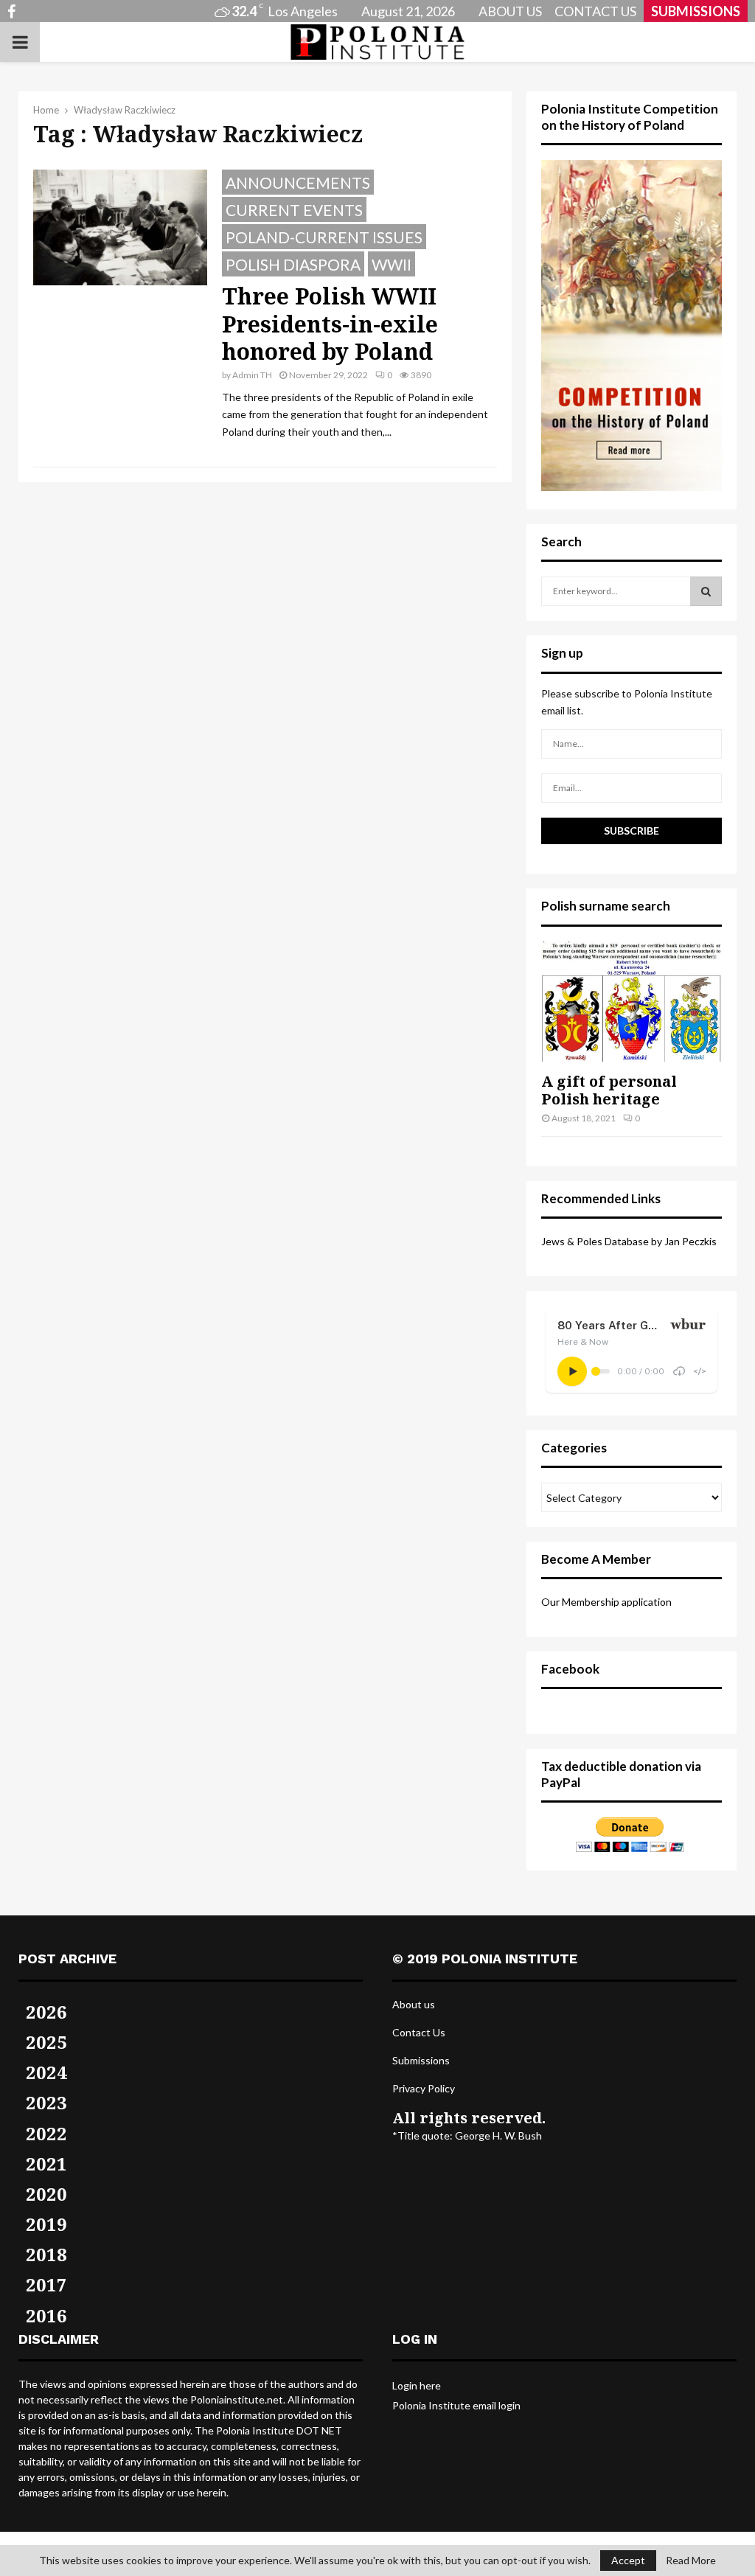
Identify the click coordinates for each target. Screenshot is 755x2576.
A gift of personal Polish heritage (609, 1090)
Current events (294, 210)
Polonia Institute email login (456, 2405)
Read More (691, 2561)
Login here (417, 2385)
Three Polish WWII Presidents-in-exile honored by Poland (330, 324)
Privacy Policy (424, 2088)
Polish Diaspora (293, 264)
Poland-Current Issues (324, 237)
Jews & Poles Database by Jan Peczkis (629, 1241)
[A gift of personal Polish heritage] (632, 1002)
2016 (46, 2315)
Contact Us (419, 2032)
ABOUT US (510, 11)
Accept (628, 2560)
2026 (46, 2012)
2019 (46, 2224)
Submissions (421, 2060)
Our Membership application (606, 1602)
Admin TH (252, 375)
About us (414, 2004)
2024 (46, 2072)
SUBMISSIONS (696, 11)
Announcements (298, 182)
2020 (46, 2194)
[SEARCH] (706, 591)
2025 (46, 2042)
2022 (46, 2133)
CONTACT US (595, 11)
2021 (46, 2164)
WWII (392, 264)
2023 (46, 2102)
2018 (46, 2254)
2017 (46, 2284)
